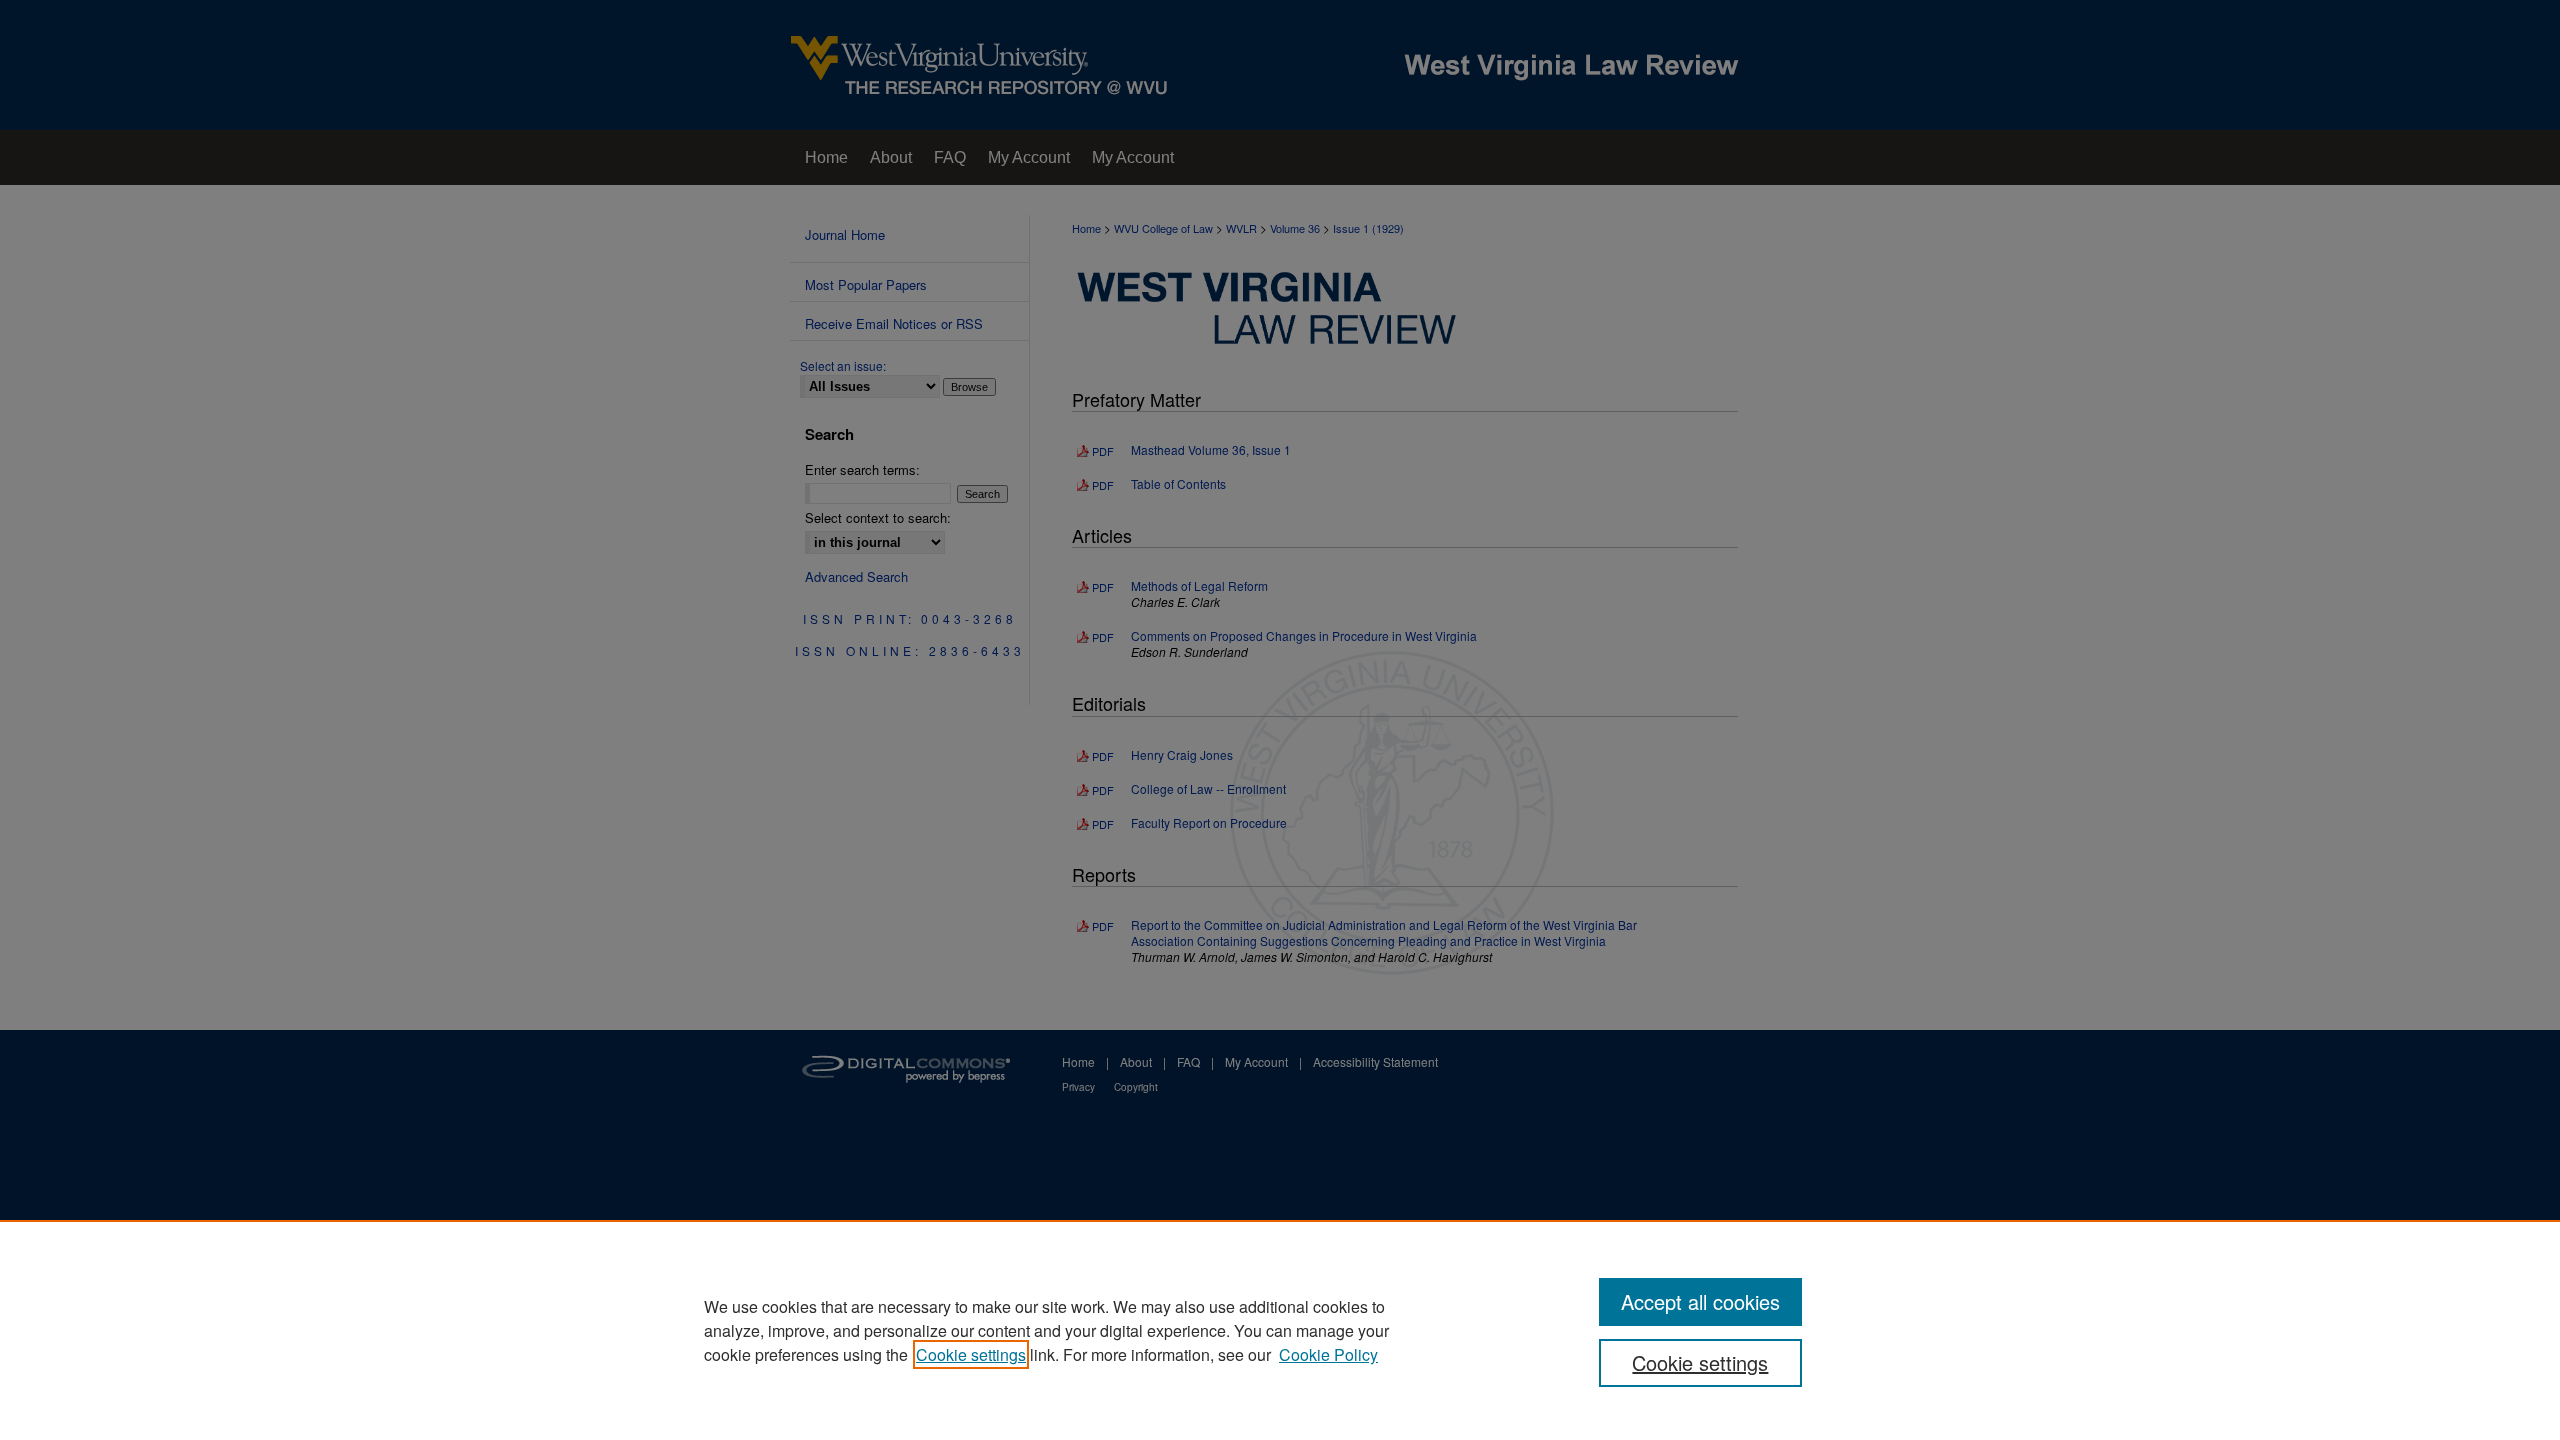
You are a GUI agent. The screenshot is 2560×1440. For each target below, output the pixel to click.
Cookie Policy (1328, 1354)
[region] (1280, 1330)
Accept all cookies (1700, 1301)
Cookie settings (971, 1354)
